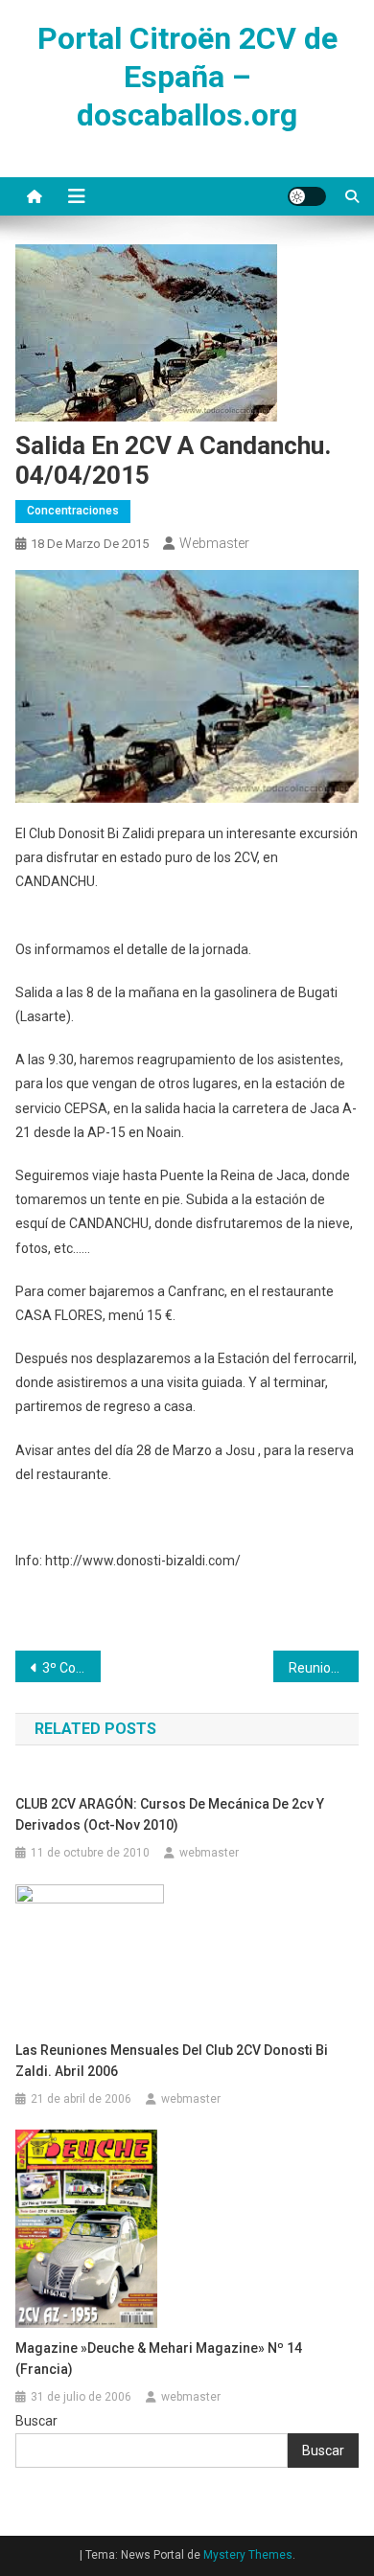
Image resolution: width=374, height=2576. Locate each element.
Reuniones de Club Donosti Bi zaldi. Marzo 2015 (324, 1668)
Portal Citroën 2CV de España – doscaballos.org (187, 77)
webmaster (214, 543)
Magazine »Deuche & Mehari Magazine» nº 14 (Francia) (159, 2359)
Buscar (36, 2421)
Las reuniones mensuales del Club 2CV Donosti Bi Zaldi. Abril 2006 (172, 2061)
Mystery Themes (248, 2555)
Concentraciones (73, 511)
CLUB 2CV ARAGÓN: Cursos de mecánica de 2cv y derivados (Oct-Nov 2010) (170, 1814)
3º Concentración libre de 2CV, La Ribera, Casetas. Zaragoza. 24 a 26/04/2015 (72, 1668)
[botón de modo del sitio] (307, 196)
